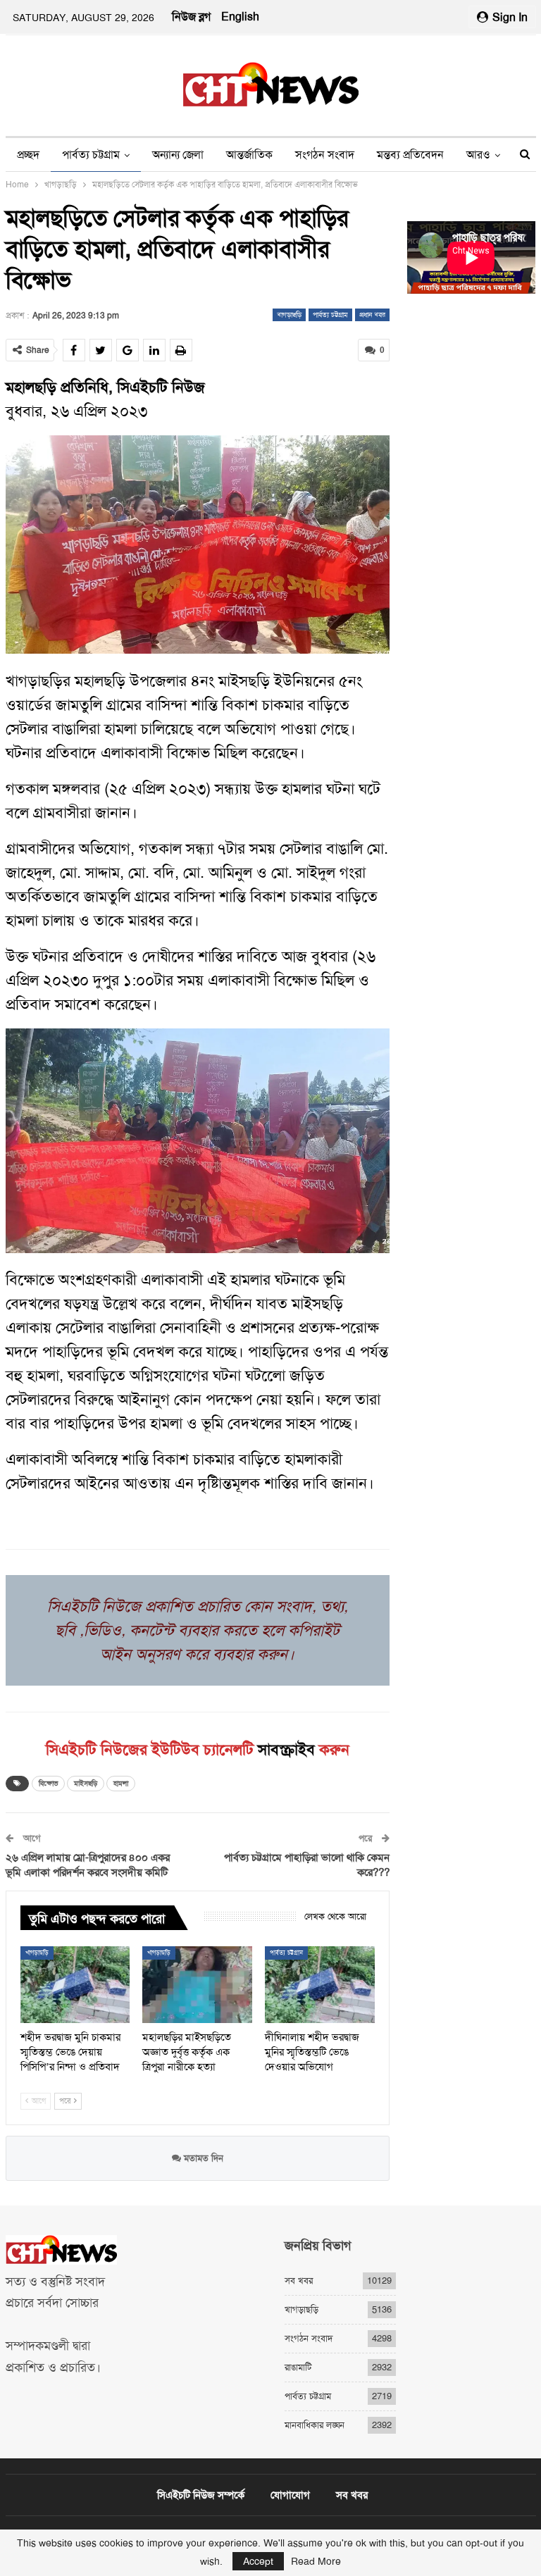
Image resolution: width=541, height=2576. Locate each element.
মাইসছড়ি (86, 1783)
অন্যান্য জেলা (178, 155)
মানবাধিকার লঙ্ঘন (315, 2425)
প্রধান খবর (372, 315)
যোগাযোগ (290, 2495)
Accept (258, 2561)
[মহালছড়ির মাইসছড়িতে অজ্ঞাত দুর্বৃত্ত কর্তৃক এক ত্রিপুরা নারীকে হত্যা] (197, 1985)
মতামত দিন (202, 2158)
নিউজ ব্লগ (191, 17)
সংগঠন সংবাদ (325, 155)
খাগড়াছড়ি (289, 315)
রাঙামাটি (298, 2367)
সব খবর (299, 2281)
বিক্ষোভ (48, 1783)
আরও (478, 155)
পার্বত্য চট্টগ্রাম (91, 155)
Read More (316, 2561)
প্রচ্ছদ (28, 155)
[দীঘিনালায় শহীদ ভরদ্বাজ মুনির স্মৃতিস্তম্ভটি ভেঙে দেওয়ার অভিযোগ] (320, 1985)
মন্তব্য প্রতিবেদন (410, 155)
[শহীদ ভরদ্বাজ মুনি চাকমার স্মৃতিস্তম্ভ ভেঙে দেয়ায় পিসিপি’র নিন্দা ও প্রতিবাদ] (75, 1985)
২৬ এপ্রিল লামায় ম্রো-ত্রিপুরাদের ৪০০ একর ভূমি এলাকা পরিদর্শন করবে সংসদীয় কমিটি (88, 1865)
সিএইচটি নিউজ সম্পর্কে (201, 2495)
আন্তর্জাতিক (249, 155)
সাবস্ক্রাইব (286, 1750)
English (240, 17)
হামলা (121, 1783)
